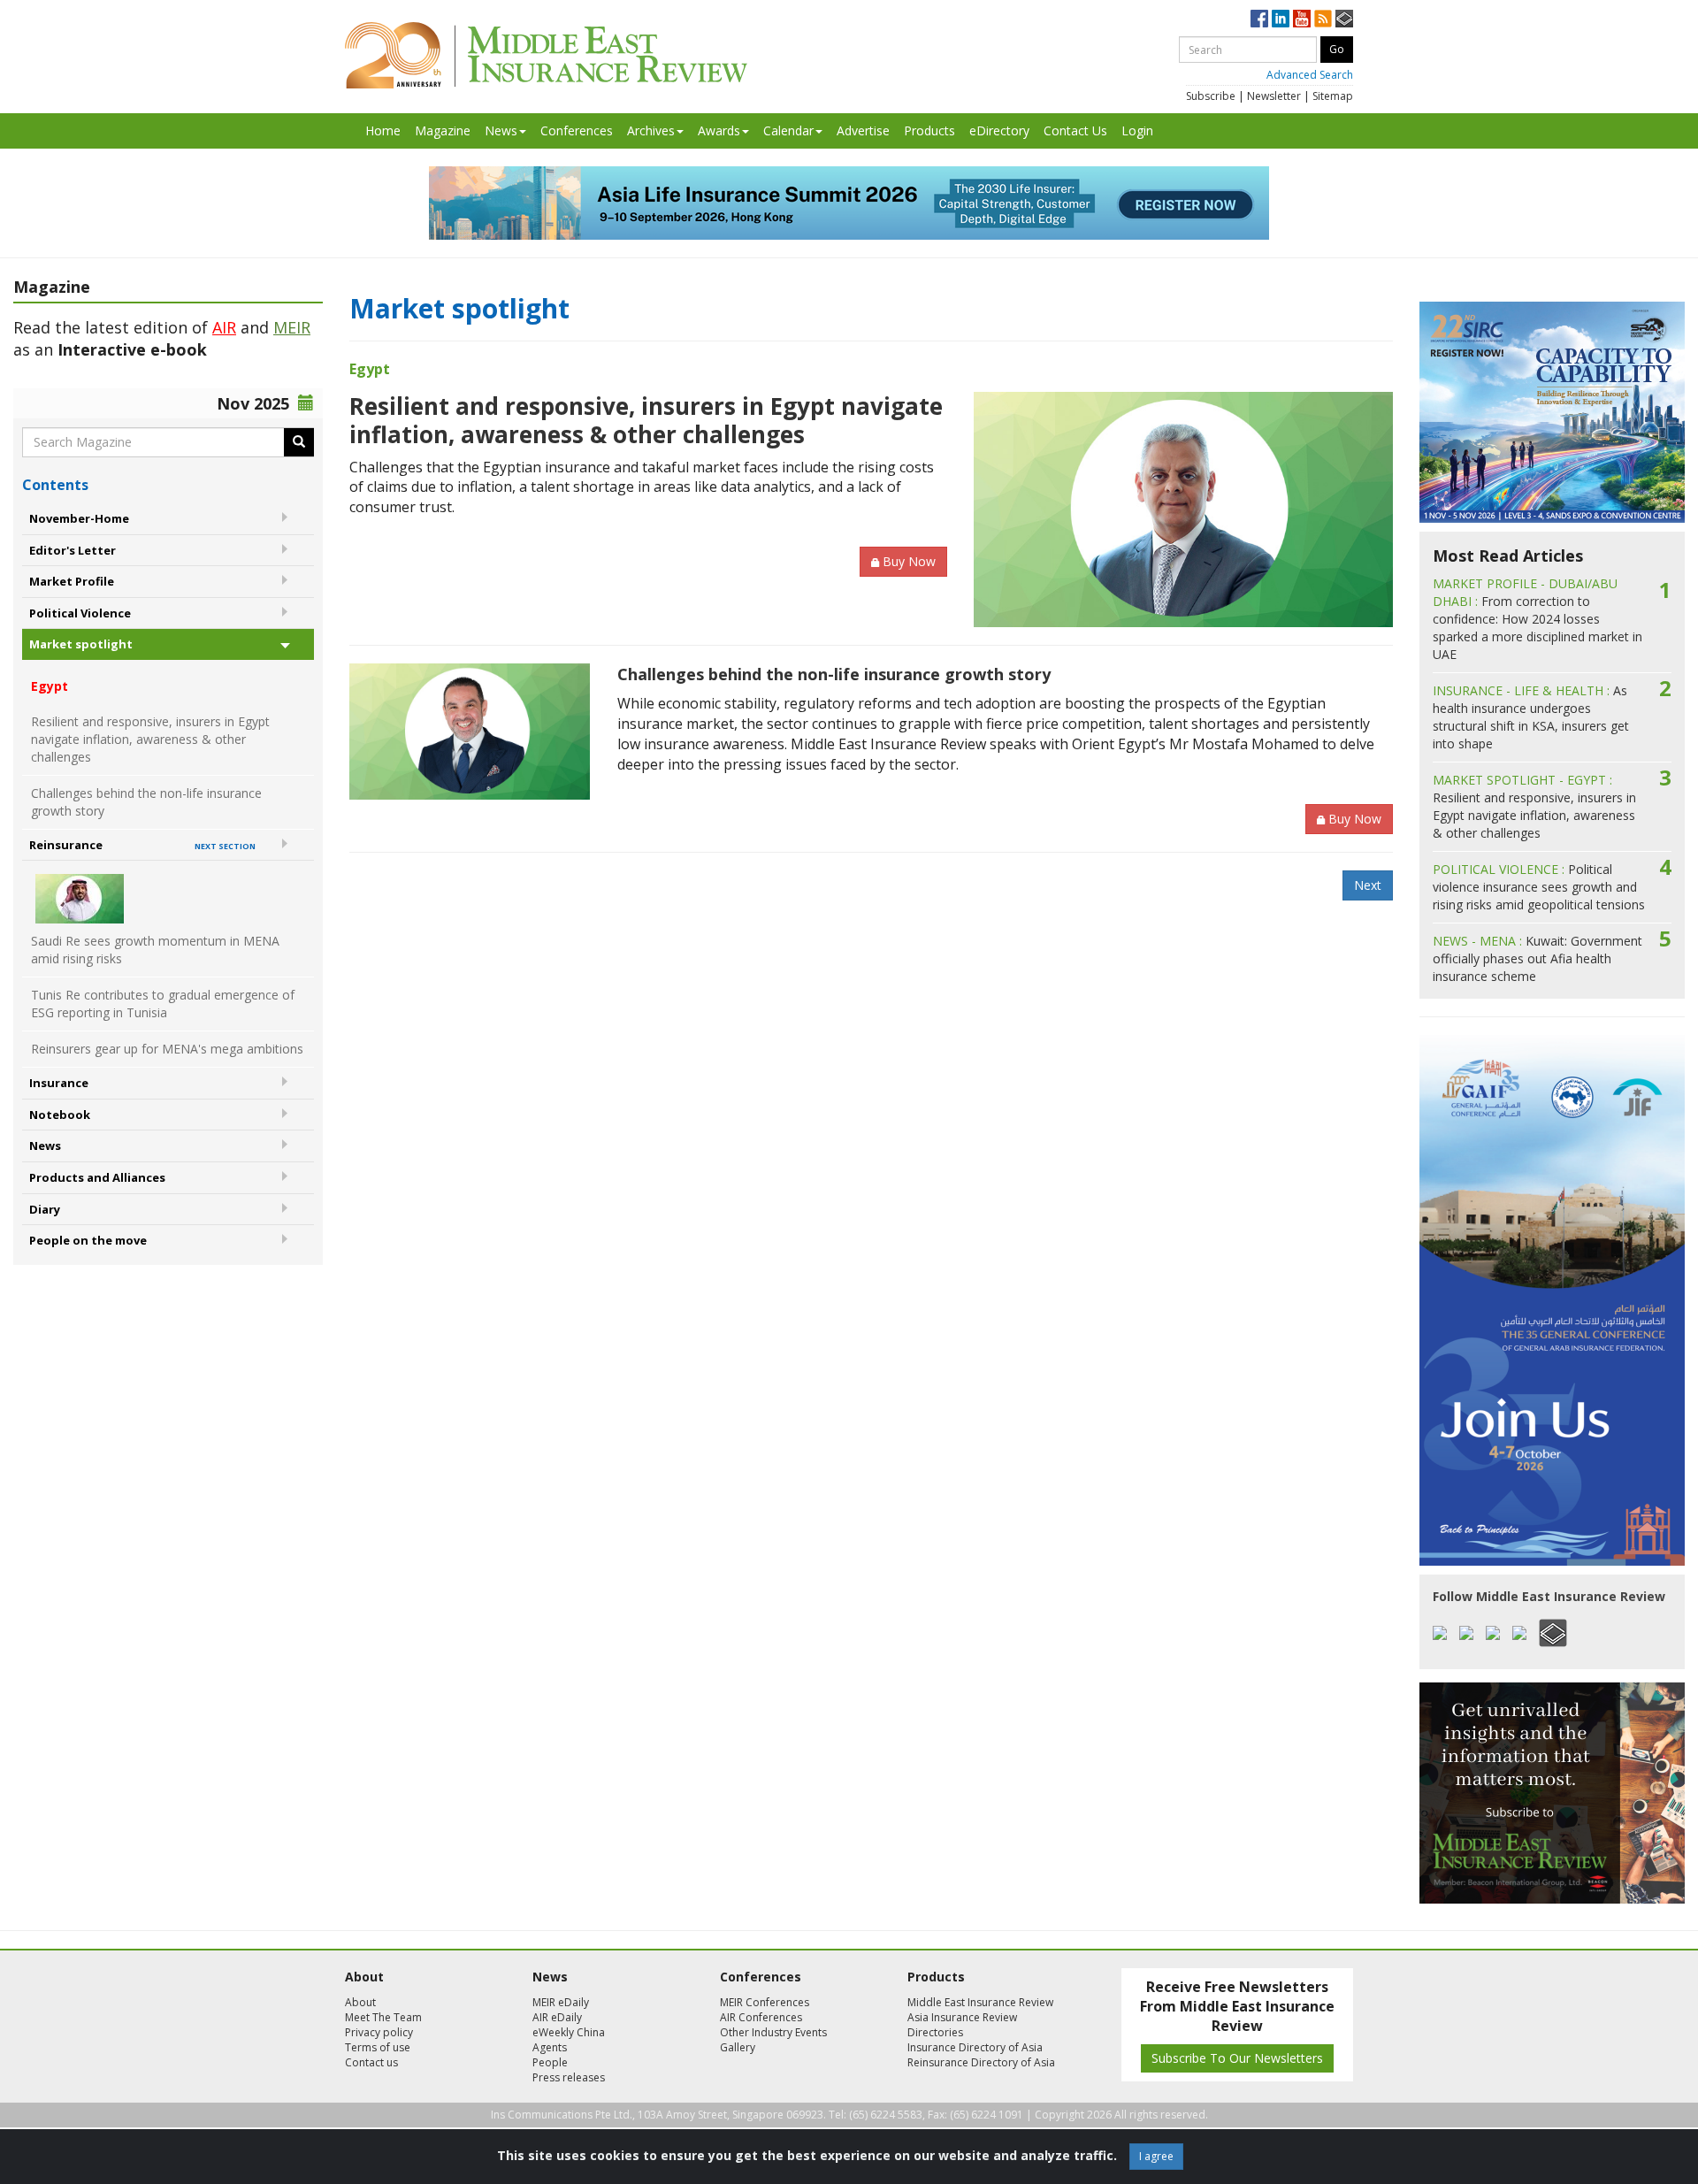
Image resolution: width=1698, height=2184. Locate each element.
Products (929, 130)
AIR (224, 327)
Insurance (59, 1083)
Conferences (577, 130)
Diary (45, 1209)
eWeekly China (569, 2032)
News (501, 130)
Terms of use (378, 2047)
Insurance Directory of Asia (975, 2047)
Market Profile (72, 581)
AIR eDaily (557, 2017)
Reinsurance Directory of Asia (981, 2062)
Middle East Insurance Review (980, 2002)
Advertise (863, 130)
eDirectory (999, 130)
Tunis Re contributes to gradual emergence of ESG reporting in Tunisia (163, 1004)
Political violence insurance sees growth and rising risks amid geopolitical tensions (1539, 887)
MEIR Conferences (765, 2002)
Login (1137, 130)
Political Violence (80, 613)
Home (383, 130)
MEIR (292, 327)
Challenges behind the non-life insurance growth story (146, 802)
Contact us (371, 2062)
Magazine (443, 130)
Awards (719, 130)
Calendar (788, 130)
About (360, 2002)
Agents (550, 2047)
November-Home (79, 518)
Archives (651, 130)
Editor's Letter (73, 550)
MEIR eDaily (561, 2002)
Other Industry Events (773, 2032)
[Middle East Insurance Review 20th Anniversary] (546, 55)
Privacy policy (379, 2032)
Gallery (738, 2047)
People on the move (88, 1240)
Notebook (60, 1115)
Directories (935, 2032)
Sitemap (1333, 96)
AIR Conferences (761, 2017)
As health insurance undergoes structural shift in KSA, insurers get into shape (1531, 717)
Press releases (569, 2077)
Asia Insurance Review (962, 2017)
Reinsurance (142, 845)
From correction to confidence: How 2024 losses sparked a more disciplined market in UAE (1537, 619)
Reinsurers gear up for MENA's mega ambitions (167, 1049)
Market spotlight (81, 644)
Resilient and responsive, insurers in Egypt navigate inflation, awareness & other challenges (150, 739)
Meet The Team (383, 2017)
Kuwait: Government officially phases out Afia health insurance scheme (1537, 958)
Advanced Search (1310, 75)
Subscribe (1211, 96)
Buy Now (909, 561)
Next (1368, 885)
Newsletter (1274, 96)
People (550, 2062)
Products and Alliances (97, 1177)
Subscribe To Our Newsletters (1237, 2058)
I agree (1156, 2156)
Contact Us (1075, 130)
